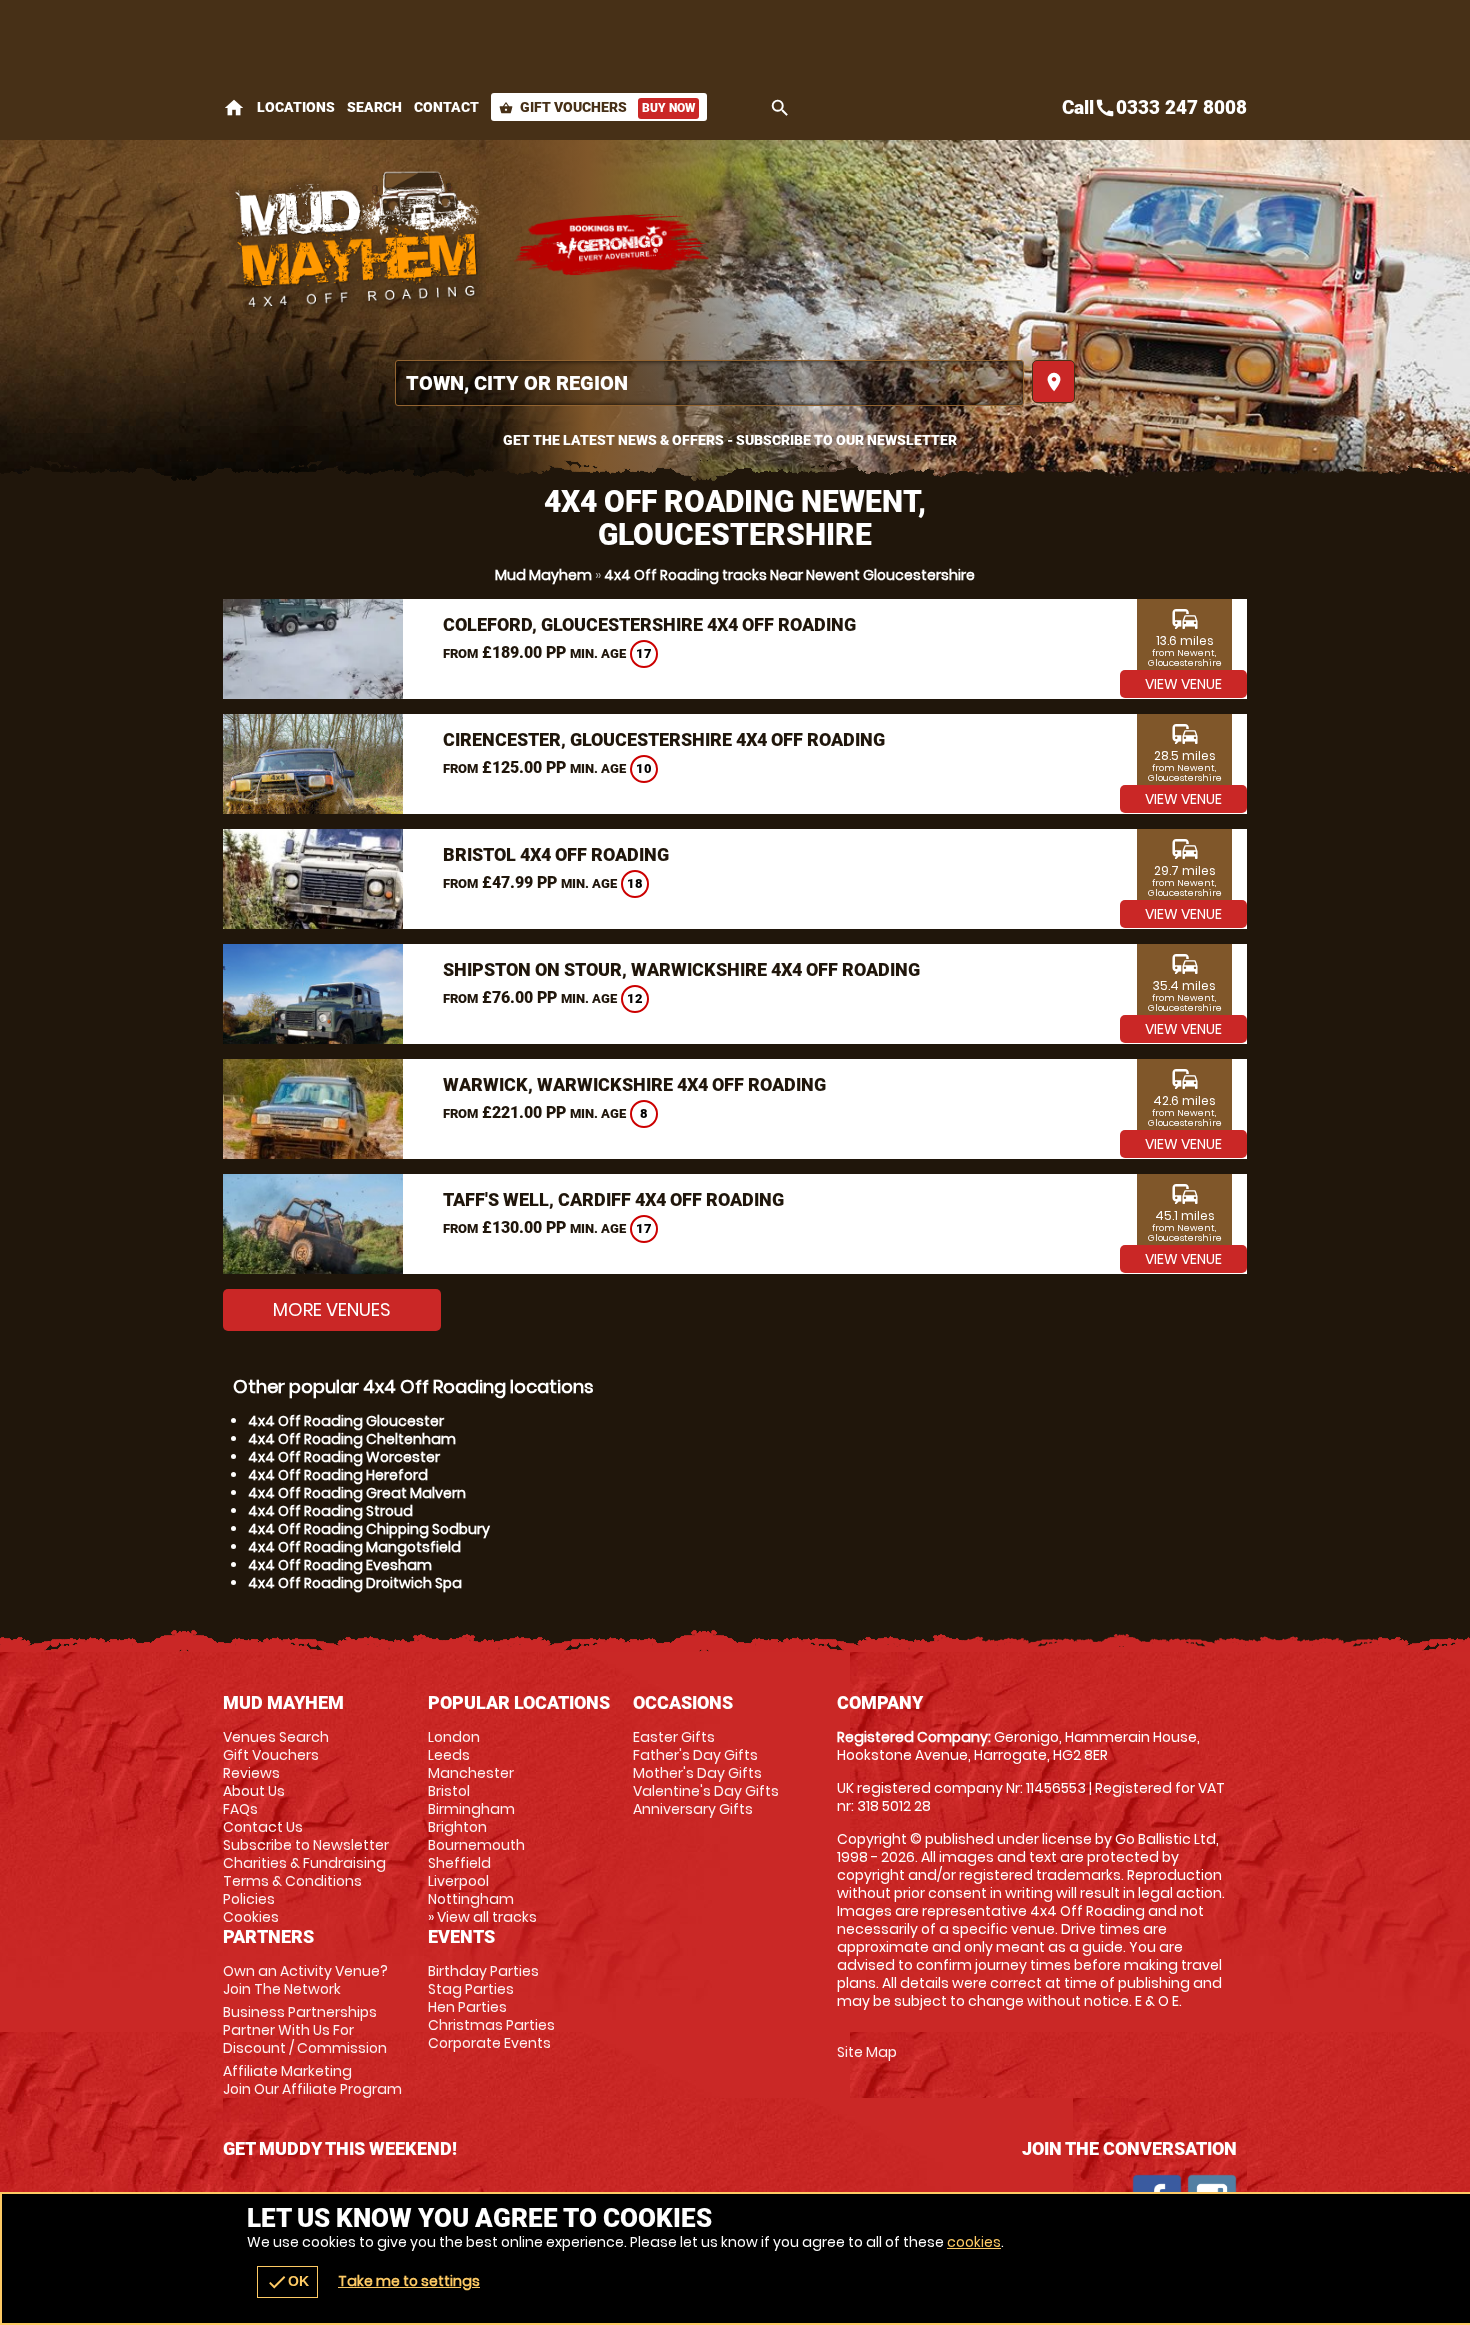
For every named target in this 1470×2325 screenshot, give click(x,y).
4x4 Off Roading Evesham (340, 1565)
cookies (974, 2242)
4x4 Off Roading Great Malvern (357, 1493)
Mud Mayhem (543, 575)
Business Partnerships (305, 2030)
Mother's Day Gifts (697, 1773)
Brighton (457, 1827)
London (454, 1737)
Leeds (449, 1755)
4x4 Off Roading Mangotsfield (354, 1547)
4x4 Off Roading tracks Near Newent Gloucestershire (789, 575)
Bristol (449, 1791)
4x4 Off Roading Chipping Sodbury (369, 1529)
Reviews (251, 1773)
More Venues (332, 1309)
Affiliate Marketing (312, 2080)
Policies (249, 1899)
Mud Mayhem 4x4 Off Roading (358, 245)
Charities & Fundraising (304, 1863)
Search (374, 107)
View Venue (1183, 684)
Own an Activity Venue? (305, 1980)
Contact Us (263, 1827)
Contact (446, 107)
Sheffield (459, 1863)
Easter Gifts (674, 1737)
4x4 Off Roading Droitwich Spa (355, 1583)
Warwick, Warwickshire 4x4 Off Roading (634, 1084)
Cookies (251, 1917)
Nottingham (471, 1899)
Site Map (867, 2052)
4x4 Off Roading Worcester (344, 1457)
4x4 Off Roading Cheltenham (352, 1439)
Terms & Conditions (292, 1881)
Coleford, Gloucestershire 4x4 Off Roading (649, 624)
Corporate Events (489, 2043)
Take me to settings (409, 2281)
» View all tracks (482, 1917)
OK (287, 2282)
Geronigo (613, 245)
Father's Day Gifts (695, 1755)
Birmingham (471, 1809)
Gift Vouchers (597, 107)
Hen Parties (467, 2007)
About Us (254, 1791)
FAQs (240, 1809)
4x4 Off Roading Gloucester (346, 1421)
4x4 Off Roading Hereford (338, 1475)
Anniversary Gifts (693, 1809)
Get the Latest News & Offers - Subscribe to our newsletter (730, 440)
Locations (296, 107)
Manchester (471, 1773)
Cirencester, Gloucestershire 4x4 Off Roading (664, 739)
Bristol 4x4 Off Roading (556, 854)
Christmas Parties (491, 2025)
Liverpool (458, 1881)
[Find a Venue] (709, 383)
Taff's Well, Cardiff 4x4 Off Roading (613, 1199)
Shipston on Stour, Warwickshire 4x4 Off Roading (681, 969)
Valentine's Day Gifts (706, 1791)
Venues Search (276, 1737)
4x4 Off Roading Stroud (330, 1511)
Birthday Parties (483, 1971)
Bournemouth (476, 1845)
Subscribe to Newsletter (306, 1845)
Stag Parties (471, 1989)
